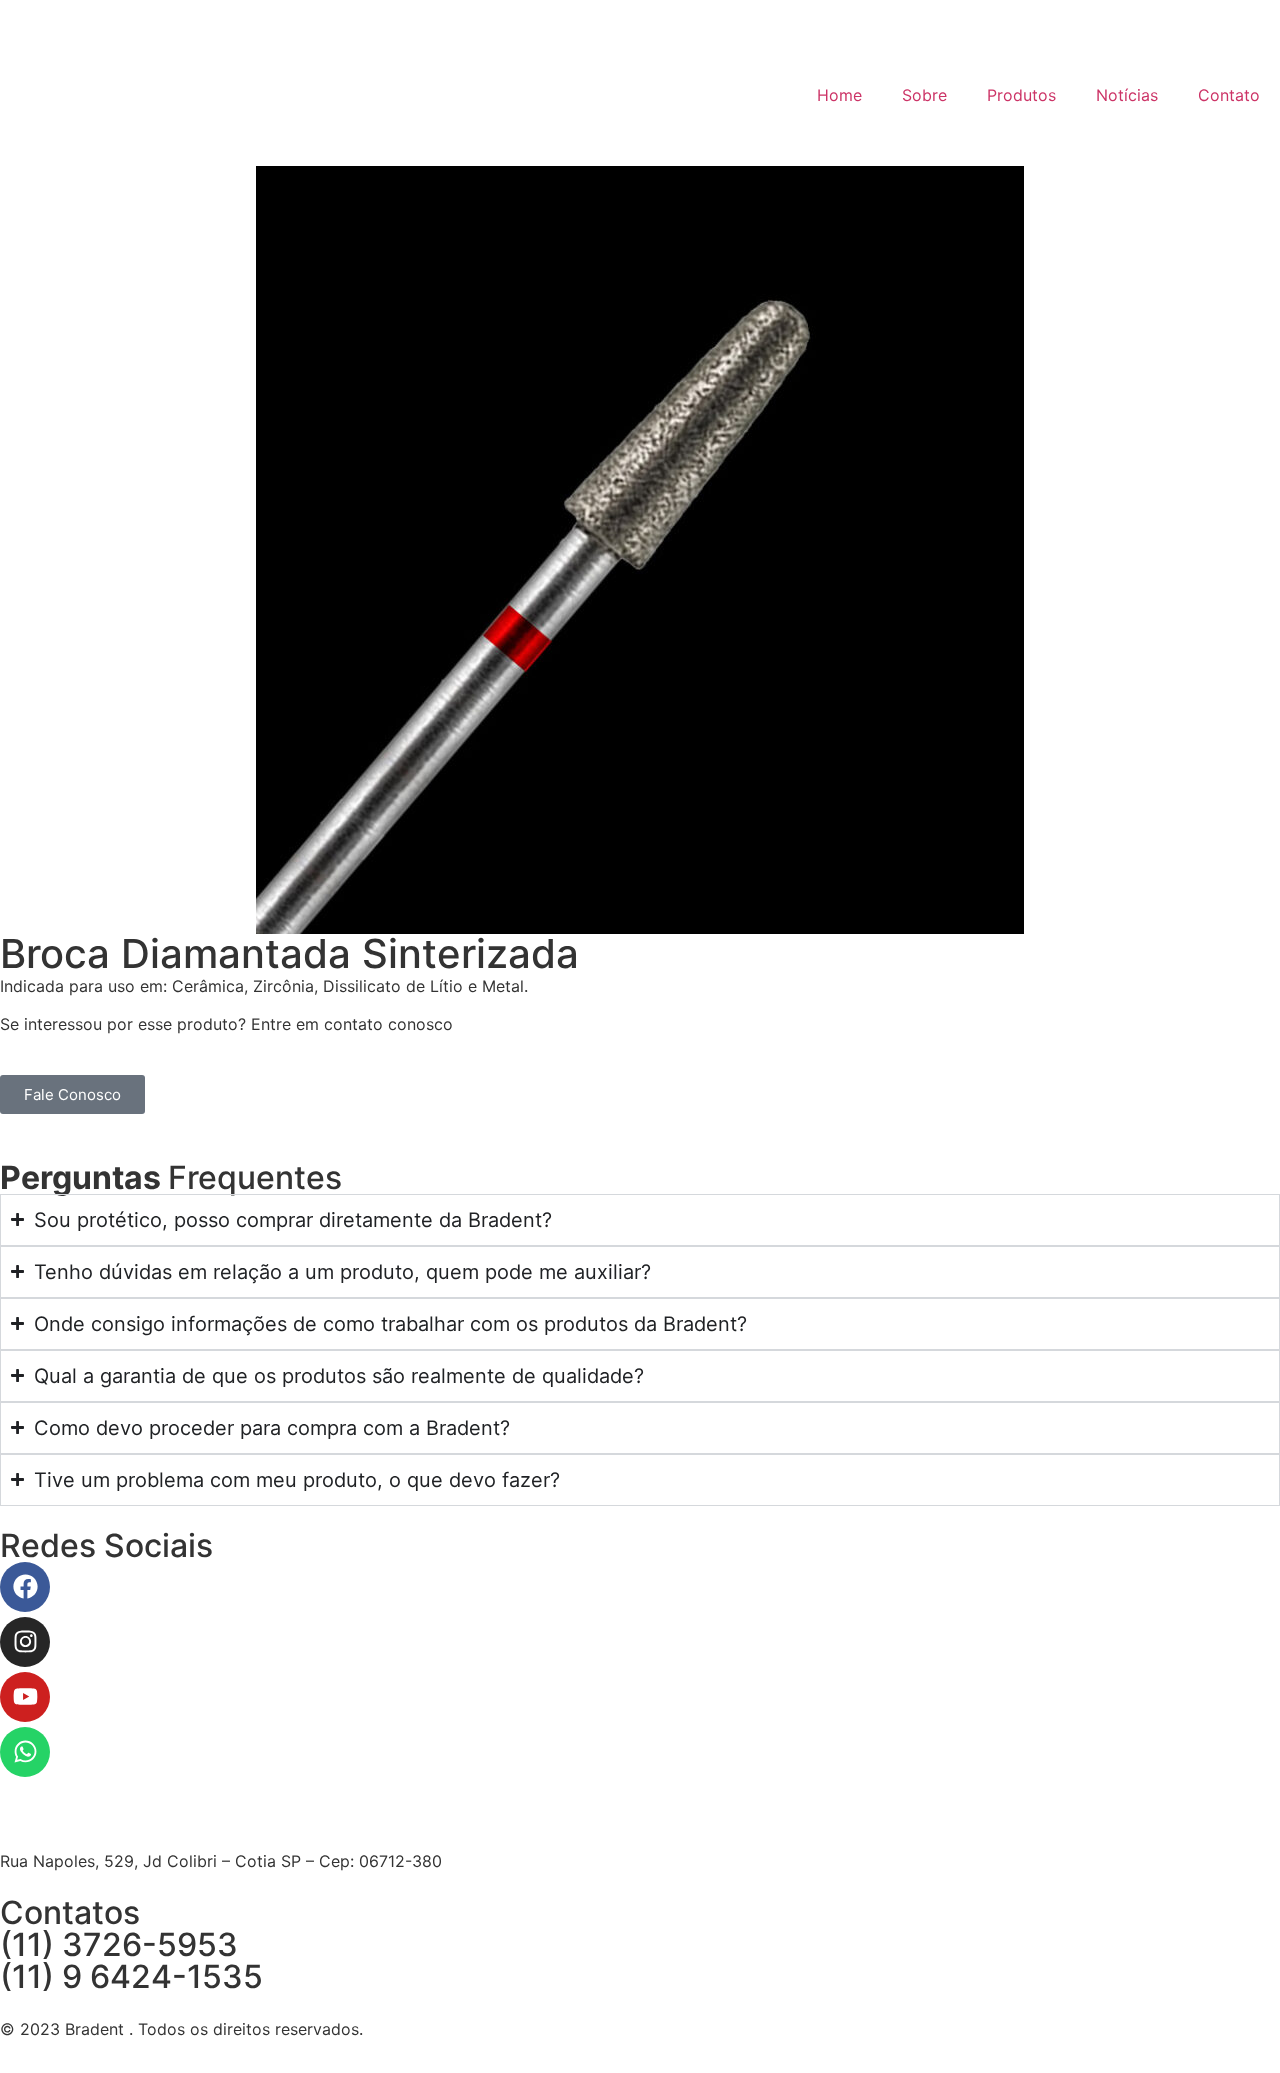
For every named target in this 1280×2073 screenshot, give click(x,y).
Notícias (1127, 95)
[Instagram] (25, 1642)
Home (839, 95)
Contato (1229, 95)
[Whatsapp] (25, 1752)
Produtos (1021, 95)
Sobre (924, 95)
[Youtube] (25, 1697)
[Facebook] (25, 1587)
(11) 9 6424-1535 (131, 1976)
